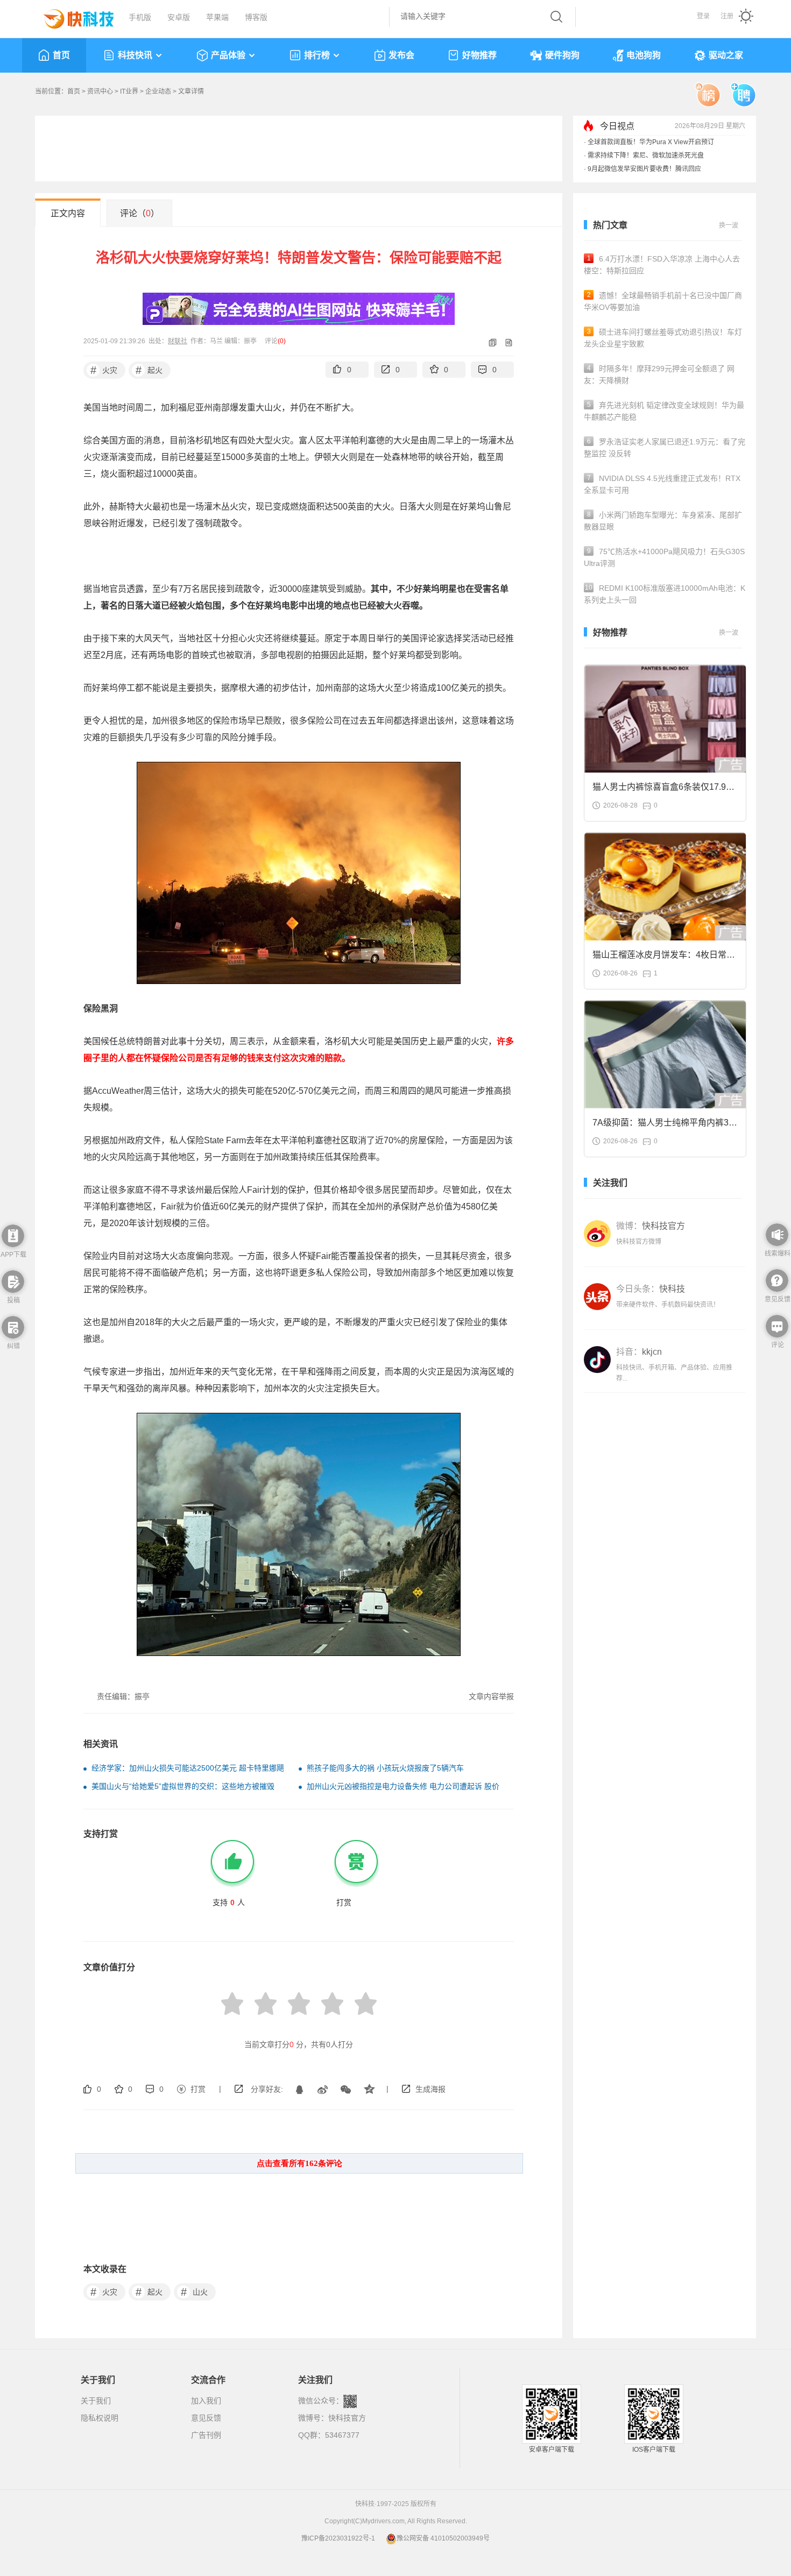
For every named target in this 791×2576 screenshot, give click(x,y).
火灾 (104, 370)
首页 (61, 55)
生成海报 (430, 2089)
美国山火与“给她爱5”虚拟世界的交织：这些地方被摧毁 (183, 1786)
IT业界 (129, 91)
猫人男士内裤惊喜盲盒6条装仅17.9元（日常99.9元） (663, 790)
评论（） (140, 213)
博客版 (256, 17)
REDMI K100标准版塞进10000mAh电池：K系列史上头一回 (665, 594)
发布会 (401, 55)
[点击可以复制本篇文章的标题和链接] (489, 342)
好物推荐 (479, 55)
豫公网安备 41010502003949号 (443, 2538)
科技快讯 (135, 55)
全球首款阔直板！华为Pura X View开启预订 (651, 142)
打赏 (198, 2089)
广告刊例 (206, 2435)
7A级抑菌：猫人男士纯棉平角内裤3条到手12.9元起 (665, 1126)
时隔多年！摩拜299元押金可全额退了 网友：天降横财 (659, 374)
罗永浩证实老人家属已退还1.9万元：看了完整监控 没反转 (665, 448)
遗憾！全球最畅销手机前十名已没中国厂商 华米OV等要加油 (663, 301)
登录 (703, 16)
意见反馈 (206, 2418)
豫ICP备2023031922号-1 (338, 2538)
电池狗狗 (644, 55)
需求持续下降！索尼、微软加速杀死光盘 (646, 155)
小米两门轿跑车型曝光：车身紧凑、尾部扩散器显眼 (663, 521)
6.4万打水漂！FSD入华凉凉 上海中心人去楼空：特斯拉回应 (662, 265)
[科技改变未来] (71, 16)
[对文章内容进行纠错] (505, 342)
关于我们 (96, 2401)
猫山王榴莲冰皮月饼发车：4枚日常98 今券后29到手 (664, 958)
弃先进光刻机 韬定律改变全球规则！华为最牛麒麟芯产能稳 (664, 411)
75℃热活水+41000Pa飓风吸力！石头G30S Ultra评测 (664, 557)
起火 (149, 370)
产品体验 (228, 55)
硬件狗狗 (562, 55)
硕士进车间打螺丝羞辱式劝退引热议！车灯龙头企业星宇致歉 (663, 338)
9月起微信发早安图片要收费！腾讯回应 (644, 169)
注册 (727, 16)
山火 (195, 2292)
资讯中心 (100, 91)
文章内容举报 (491, 1696)
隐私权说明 (100, 2418)
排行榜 (317, 55)
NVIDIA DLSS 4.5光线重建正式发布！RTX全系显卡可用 (662, 484)
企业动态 (158, 91)
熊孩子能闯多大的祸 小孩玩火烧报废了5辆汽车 (385, 1768)
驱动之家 (726, 55)
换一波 (729, 225)
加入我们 (206, 2401)
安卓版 (179, 17)
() (282, 341)
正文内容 (68, 213)
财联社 (178, 341)
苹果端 (217, 17)
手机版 (140, 17)
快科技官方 (347, 2418)
